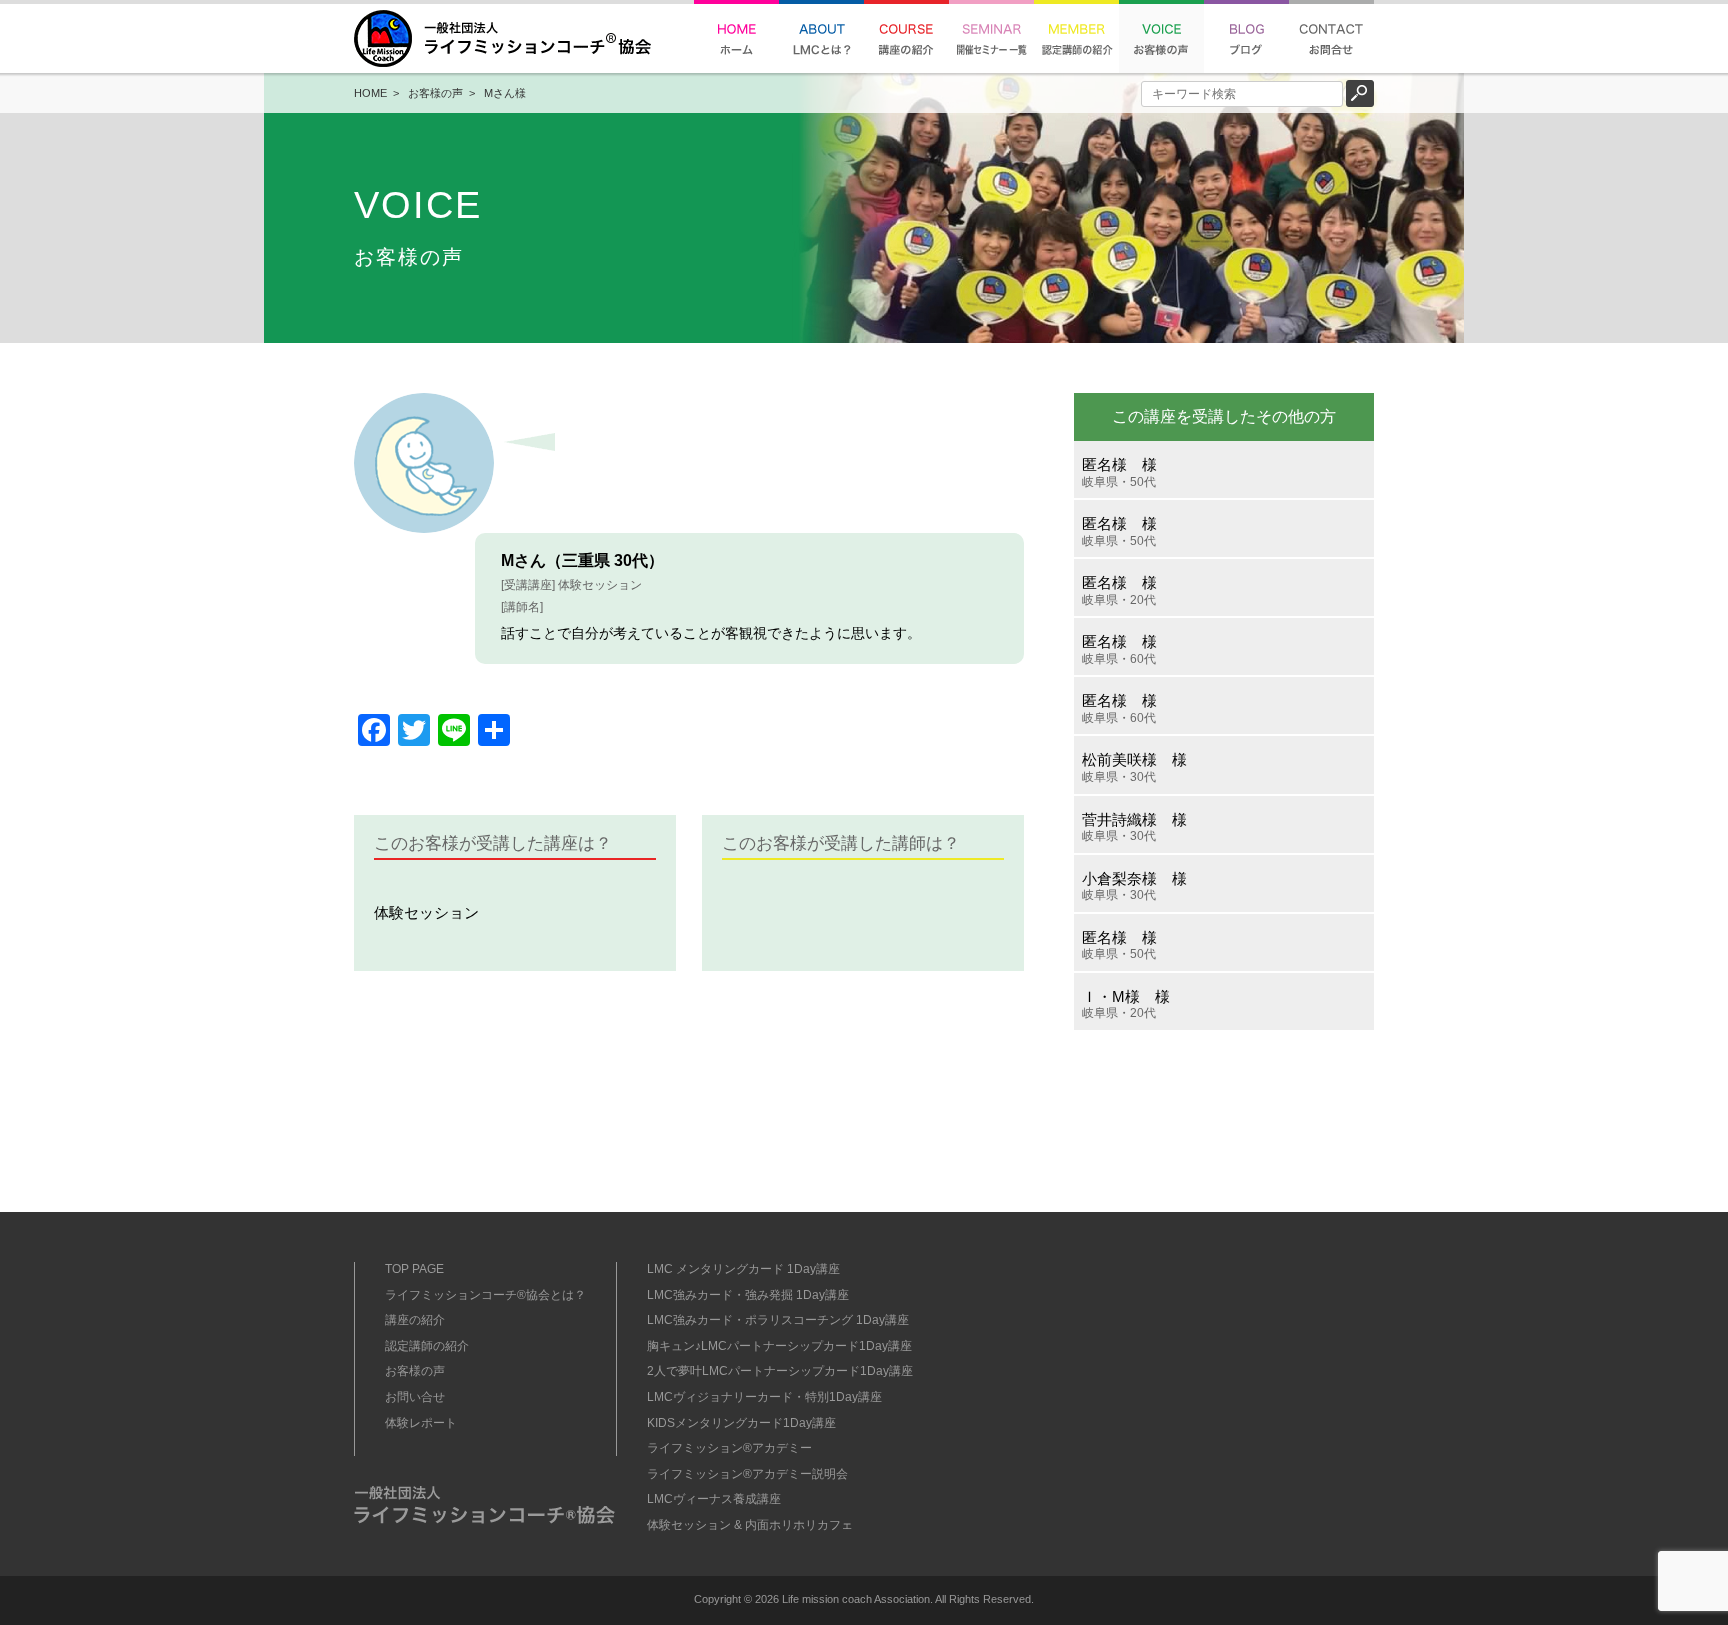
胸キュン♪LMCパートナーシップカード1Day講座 (779, 1346)
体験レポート (421, 1423)
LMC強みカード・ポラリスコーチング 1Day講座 (778, 1320)
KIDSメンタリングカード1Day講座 (741, 1423)
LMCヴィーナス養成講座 (714, 1499)
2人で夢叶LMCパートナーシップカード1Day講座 (780, 1371)
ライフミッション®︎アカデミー (729, 1448)
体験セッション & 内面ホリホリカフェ (750, 1525)
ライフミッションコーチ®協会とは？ (485, 1295)
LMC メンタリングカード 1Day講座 (743, 1269)
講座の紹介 (415, 1320)
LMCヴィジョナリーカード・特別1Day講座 (764, 1397)
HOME (370, 93)
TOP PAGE (414, 1269)
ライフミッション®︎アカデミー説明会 (747, 1474)
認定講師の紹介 (427, 1346)
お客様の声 (435, 93)
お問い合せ (415, 1397)
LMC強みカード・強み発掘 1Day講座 (748, 1295)
